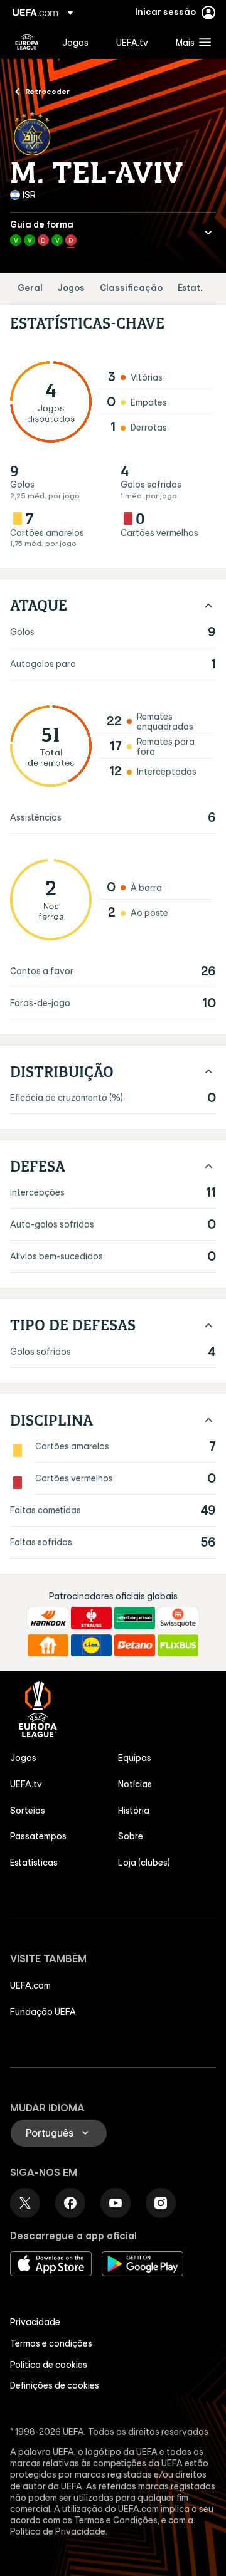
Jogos (71, 288)
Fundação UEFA (43, 2012)
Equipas (135, 1758)
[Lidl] (91, 1646)
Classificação (131, 288)
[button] (191, 42)
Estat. (190, 288)
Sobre (131, 1836)
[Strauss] (91, 1618)
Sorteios (28, 1811)
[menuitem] (78, 42)
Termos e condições (51, 2343)
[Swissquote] (178, 1618)
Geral (30, 288)
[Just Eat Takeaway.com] (48, 1646)
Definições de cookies (55, 2385)
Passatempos (38, 1836)
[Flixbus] (178, 1646)
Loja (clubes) (144, 1863)
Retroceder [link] (47, 91)
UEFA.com (30, 1985)
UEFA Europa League (27, 42)
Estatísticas (34, 1863)
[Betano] (135, 1646)
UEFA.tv (26, 1784)
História (134, 1811)
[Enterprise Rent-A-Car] (135, 1618)
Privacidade (35, 2322)
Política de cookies (49, 2365)
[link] (75, 42)
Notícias (135, 1784)
